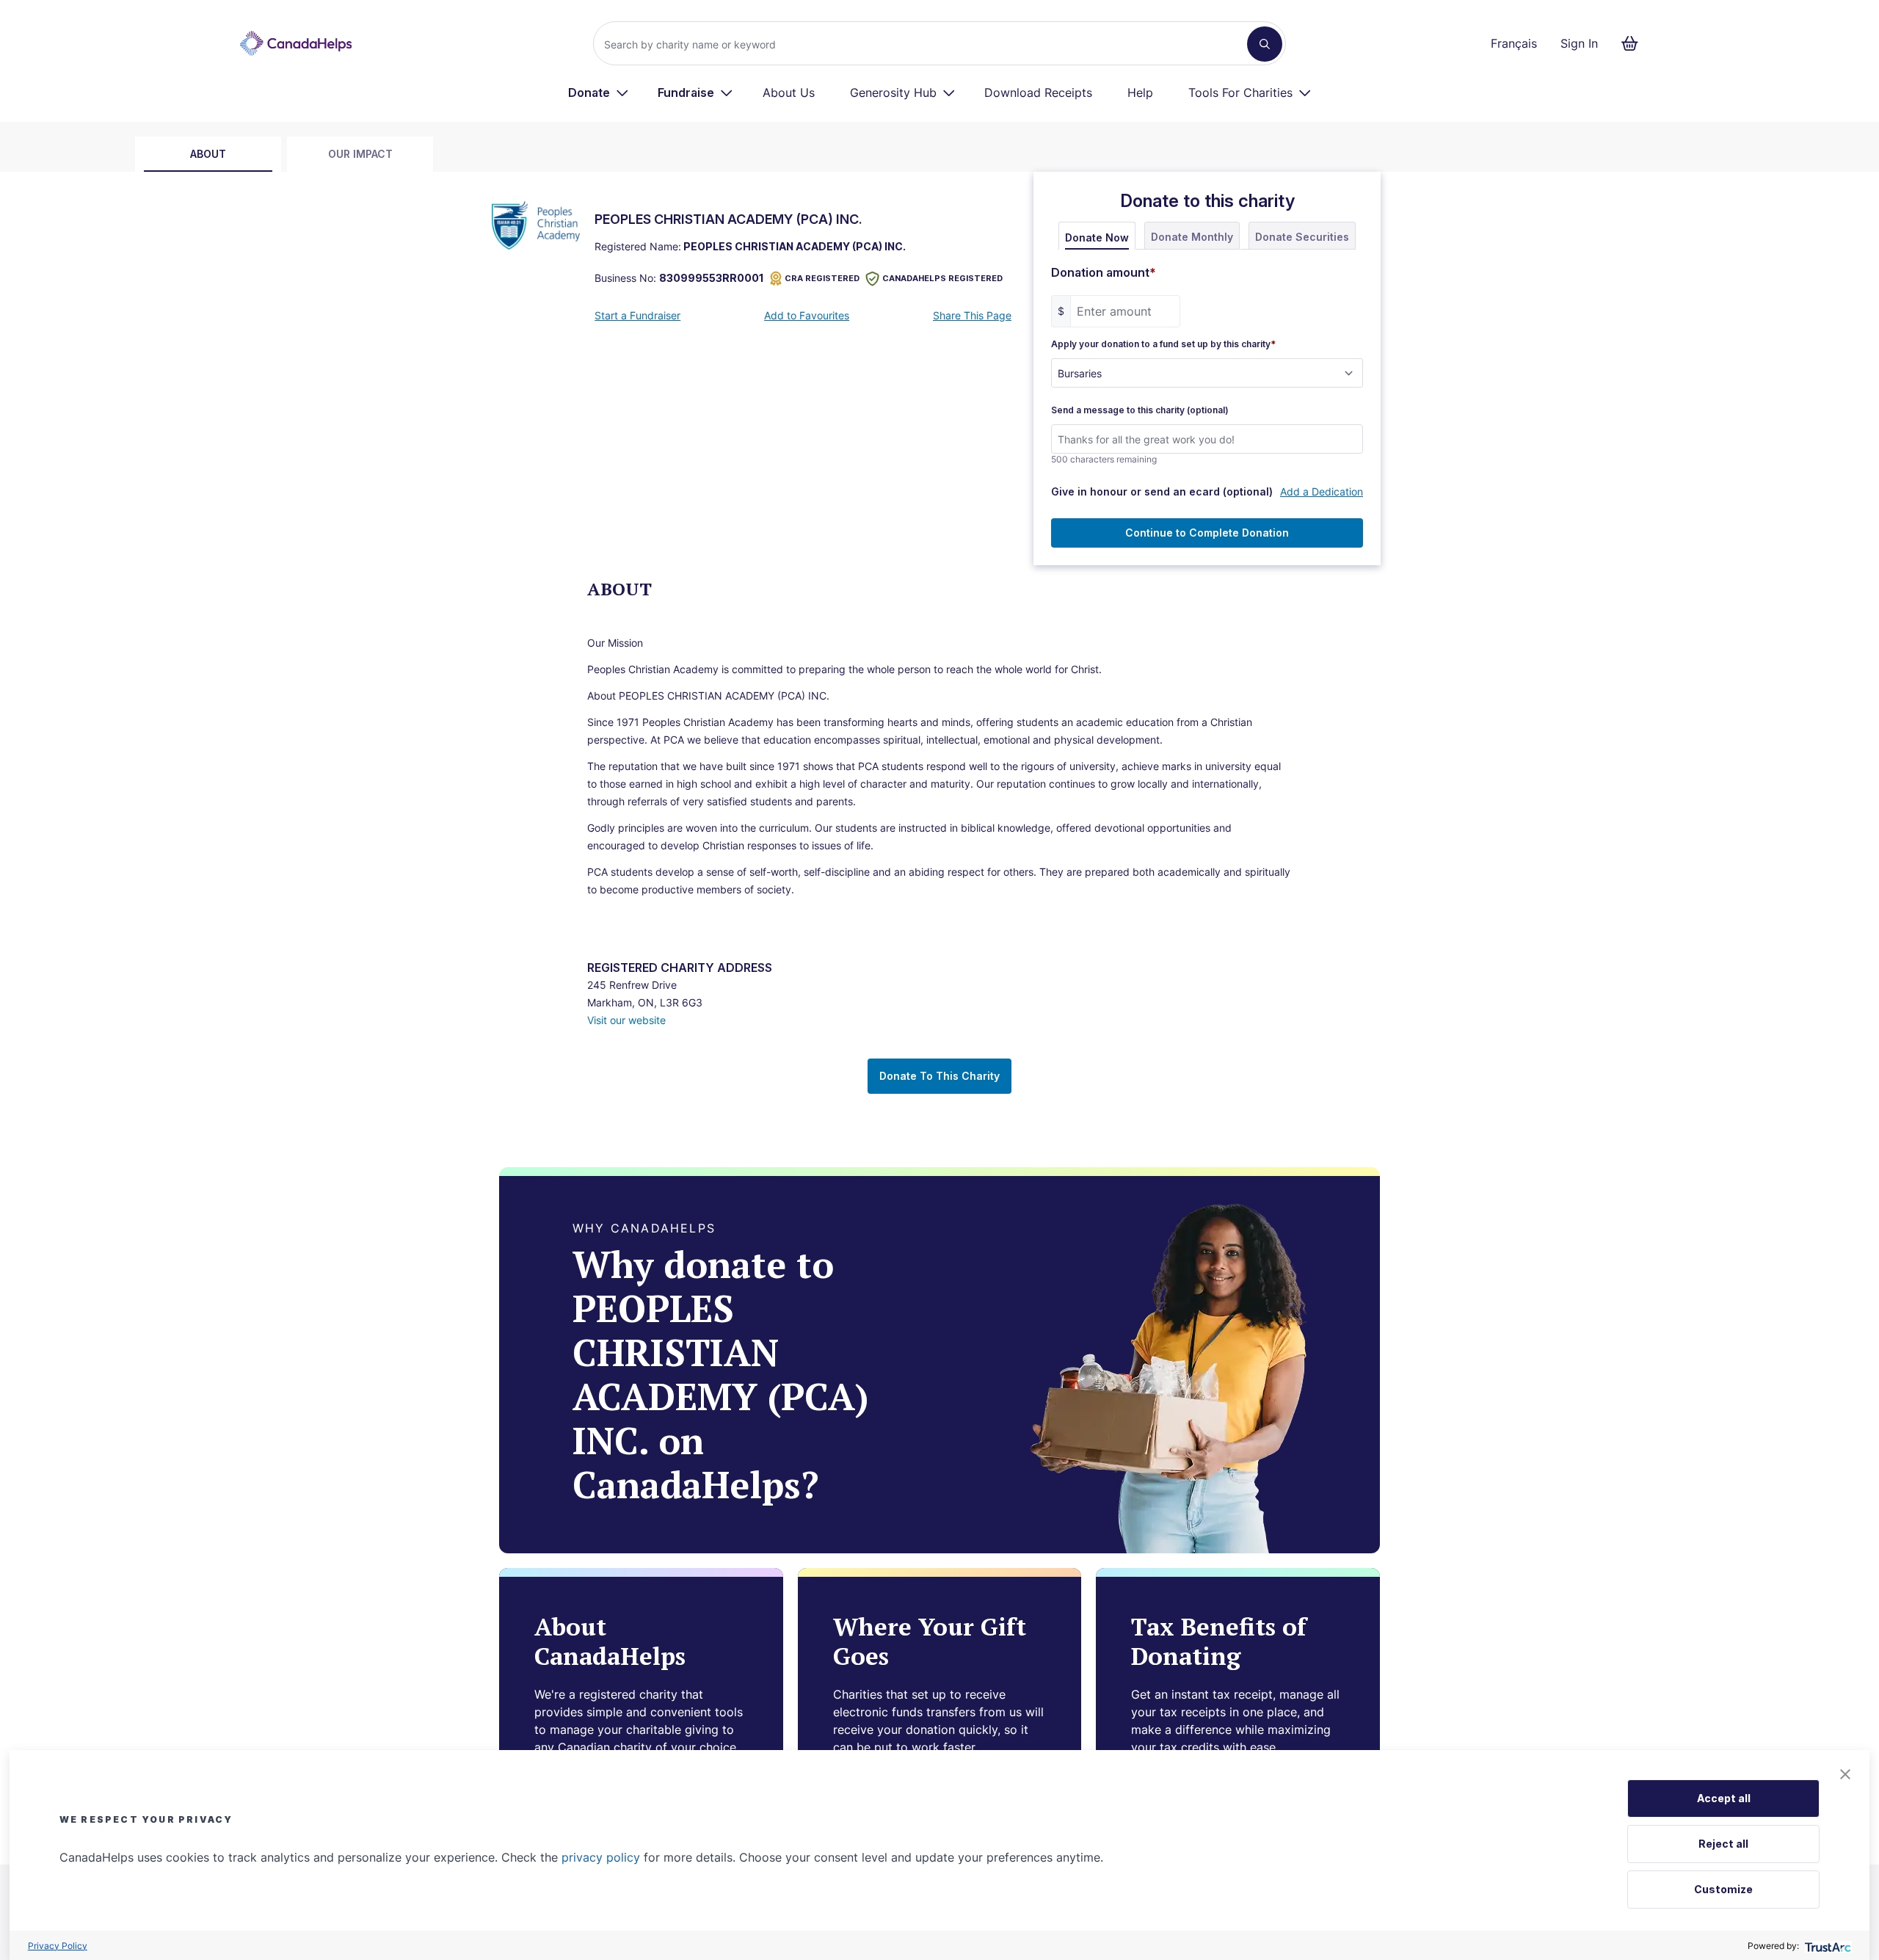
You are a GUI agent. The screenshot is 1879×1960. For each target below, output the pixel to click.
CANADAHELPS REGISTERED (942, 278)
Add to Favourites (807, 315)
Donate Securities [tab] (1302, 237)
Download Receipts (1038, 92)
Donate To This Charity (939, 1076)
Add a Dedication (1322, 491)
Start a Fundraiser (637, 315)
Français (1514, 43)
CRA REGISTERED (822, 278)
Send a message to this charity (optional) (1140, 410)
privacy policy (601, 1857)
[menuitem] (599, 92)
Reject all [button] (1723, 1844)
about (208, 154)
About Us (789, 92)
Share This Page (972, 315)
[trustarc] (1827, 1946)
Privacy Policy (58, 1946)
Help (1140, 92)
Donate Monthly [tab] (1192, 237)
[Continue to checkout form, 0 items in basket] (1634, 43)
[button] (1845, 1774)
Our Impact (360, 154)
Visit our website (626, 1020)
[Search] (1265, 44)
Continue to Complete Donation (1207, 533)
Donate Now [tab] (1097, 237)
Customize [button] (1723, 1889)
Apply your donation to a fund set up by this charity (1163, 344)
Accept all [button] (1724, 1798)
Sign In (1579, 43)
